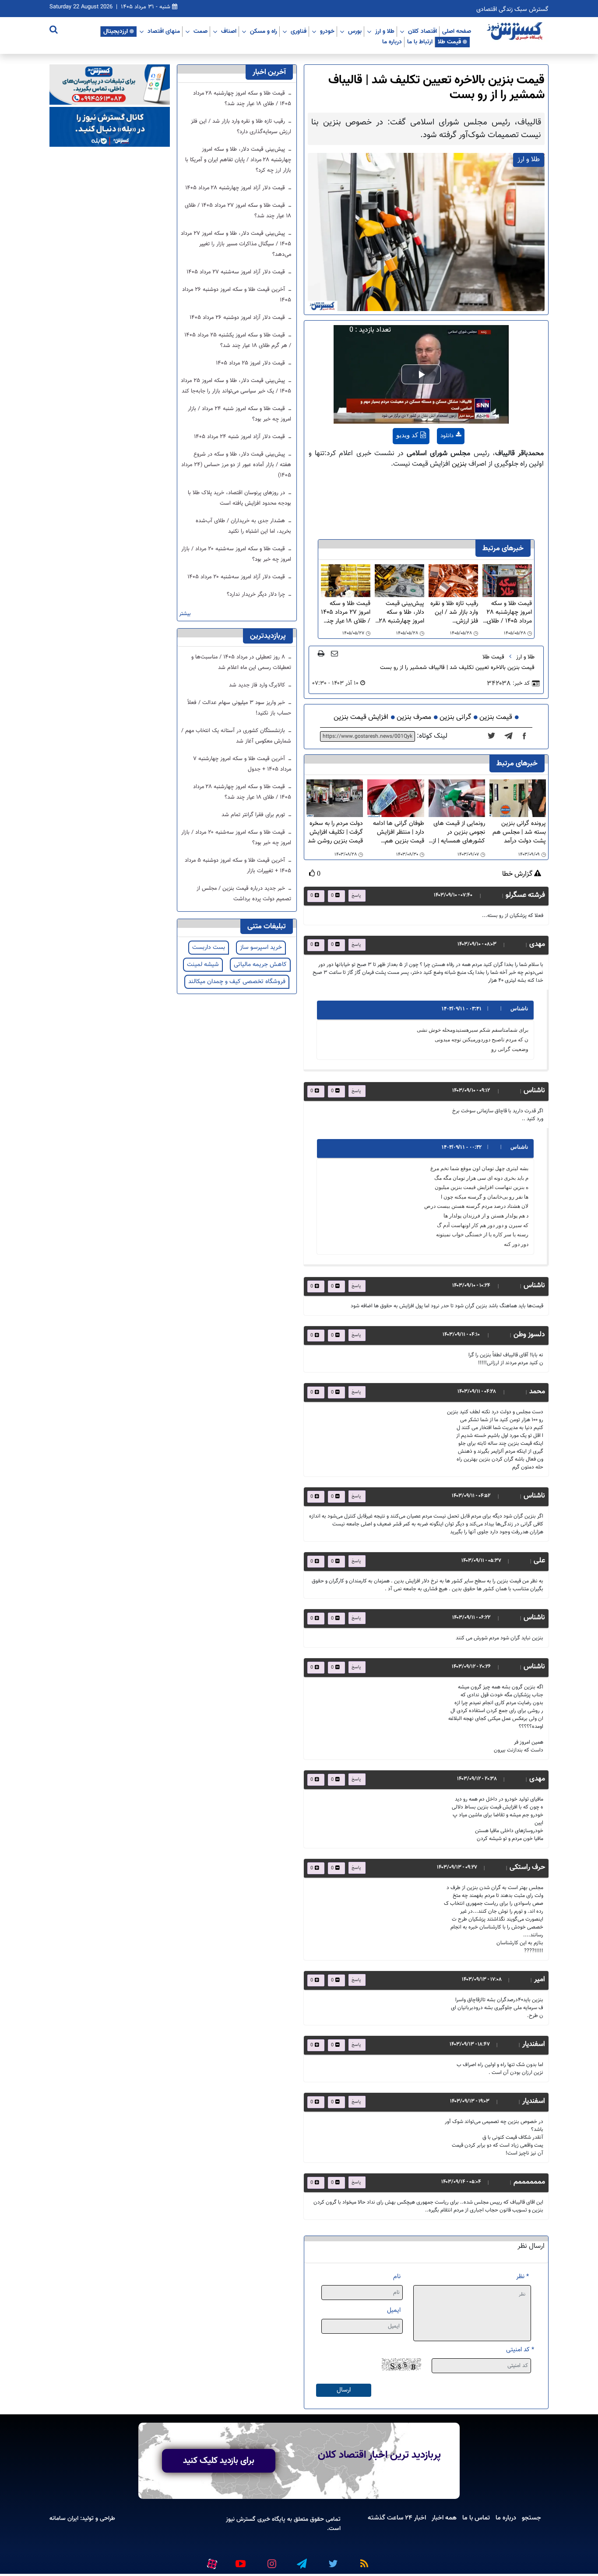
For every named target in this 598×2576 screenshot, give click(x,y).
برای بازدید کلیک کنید (219, 2461)
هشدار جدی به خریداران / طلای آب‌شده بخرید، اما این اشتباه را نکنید (243, 526)
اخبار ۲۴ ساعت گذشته (397, 2518)
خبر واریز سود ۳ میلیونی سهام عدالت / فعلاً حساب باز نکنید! (239, 708)
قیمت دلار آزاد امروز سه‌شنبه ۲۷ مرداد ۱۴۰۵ (237, 272)
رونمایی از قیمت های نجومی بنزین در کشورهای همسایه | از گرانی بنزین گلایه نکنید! (459, 832)
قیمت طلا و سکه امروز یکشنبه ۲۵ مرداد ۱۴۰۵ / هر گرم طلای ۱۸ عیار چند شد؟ (238, 340)
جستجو (531, 2518)
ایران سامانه (64, 2518)
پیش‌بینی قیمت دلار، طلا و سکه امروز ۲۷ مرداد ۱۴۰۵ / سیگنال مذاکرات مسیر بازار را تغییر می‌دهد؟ (236, 244)
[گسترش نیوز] (516, 32)
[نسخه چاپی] (321, 653)
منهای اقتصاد (164, 31)
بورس (355, 31)
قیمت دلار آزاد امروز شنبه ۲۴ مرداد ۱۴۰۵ (240, 437)
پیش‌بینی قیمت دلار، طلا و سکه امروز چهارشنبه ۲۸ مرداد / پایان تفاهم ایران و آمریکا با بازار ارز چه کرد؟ (400, 612)
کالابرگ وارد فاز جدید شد (258, 685)
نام (397, 2277)
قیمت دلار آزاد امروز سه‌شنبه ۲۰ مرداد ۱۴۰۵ (237, 577)
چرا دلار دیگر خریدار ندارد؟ (257, 594)
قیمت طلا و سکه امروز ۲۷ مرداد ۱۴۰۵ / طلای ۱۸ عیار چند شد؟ (346, 612)
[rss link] (362, 2560)
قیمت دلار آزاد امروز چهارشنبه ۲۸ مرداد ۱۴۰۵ (236, 188)
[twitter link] (332, 2560)
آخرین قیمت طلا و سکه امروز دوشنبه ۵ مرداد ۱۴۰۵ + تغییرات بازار (238, 866)
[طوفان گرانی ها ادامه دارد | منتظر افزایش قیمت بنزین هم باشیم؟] (396, 798)
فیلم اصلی (434, 458)
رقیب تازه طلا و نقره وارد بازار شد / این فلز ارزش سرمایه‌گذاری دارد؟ (454, 612)
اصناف (229, 31)
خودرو (327, 31)
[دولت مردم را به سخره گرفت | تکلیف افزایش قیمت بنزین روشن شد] (335, 798)
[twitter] (494, 736)
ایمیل (394, 2310)
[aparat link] (211, 2562)
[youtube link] (240, 2560)
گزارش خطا (518, 874)
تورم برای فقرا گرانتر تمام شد (254, 815)
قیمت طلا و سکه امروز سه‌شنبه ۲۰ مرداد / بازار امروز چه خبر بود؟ (236, 554)
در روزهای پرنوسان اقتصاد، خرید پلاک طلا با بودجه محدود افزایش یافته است (239, 498)
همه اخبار (444, 2518)
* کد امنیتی (520, 2350)
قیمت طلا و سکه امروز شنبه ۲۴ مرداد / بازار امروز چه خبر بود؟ (239, 414)
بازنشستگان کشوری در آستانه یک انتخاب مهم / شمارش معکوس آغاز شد (236, 736)
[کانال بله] (110, 127)
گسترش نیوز (241, 2519)
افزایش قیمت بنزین (361, 717)
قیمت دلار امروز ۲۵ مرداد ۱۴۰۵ (251, 363)
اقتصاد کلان (422, 31)
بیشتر (185, 614)
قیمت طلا (449, 42)
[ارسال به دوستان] (334, 653)
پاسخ (356, 896)
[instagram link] (271, 2560)
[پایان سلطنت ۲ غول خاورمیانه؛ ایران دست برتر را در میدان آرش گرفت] (511, 736)
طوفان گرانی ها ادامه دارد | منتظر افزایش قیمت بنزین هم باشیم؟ (398, 832)
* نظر (522, 2277)
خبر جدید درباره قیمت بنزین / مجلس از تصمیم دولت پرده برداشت (244, 894)
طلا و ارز (385, 31)
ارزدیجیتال (116, 31)
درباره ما (392, 42)
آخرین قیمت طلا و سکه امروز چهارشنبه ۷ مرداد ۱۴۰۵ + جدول (242, 764)
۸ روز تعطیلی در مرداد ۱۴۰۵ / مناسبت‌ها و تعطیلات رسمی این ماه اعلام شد (241, 662)
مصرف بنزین (414, 717)
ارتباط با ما (420, 42)
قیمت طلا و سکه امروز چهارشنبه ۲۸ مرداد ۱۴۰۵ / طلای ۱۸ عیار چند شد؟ (509, 612)
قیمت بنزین (496, 717)
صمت (201, 31)
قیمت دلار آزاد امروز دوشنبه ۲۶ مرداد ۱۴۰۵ (238, 318)
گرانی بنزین (455, 717)
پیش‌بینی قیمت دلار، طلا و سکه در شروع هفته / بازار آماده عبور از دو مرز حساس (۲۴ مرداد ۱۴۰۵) (236, 465)
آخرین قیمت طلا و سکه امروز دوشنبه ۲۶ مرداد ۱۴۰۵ (237, 295)
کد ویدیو (407, 435)
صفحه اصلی (457, 31)
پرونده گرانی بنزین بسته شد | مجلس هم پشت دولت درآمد (519, 832)
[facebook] (527, 736)
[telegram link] (301, 2560)
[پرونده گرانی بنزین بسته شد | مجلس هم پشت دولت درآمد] (518, 798)
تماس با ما (476, 2518)
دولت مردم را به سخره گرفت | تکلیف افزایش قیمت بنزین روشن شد (335, 832)
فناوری (299, 31)
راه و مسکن (264, 31)
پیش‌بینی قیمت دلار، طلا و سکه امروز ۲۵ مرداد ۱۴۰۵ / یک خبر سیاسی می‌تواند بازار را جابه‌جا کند (236, 386)
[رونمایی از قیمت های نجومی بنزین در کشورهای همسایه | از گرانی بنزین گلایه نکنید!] (457, 798)
